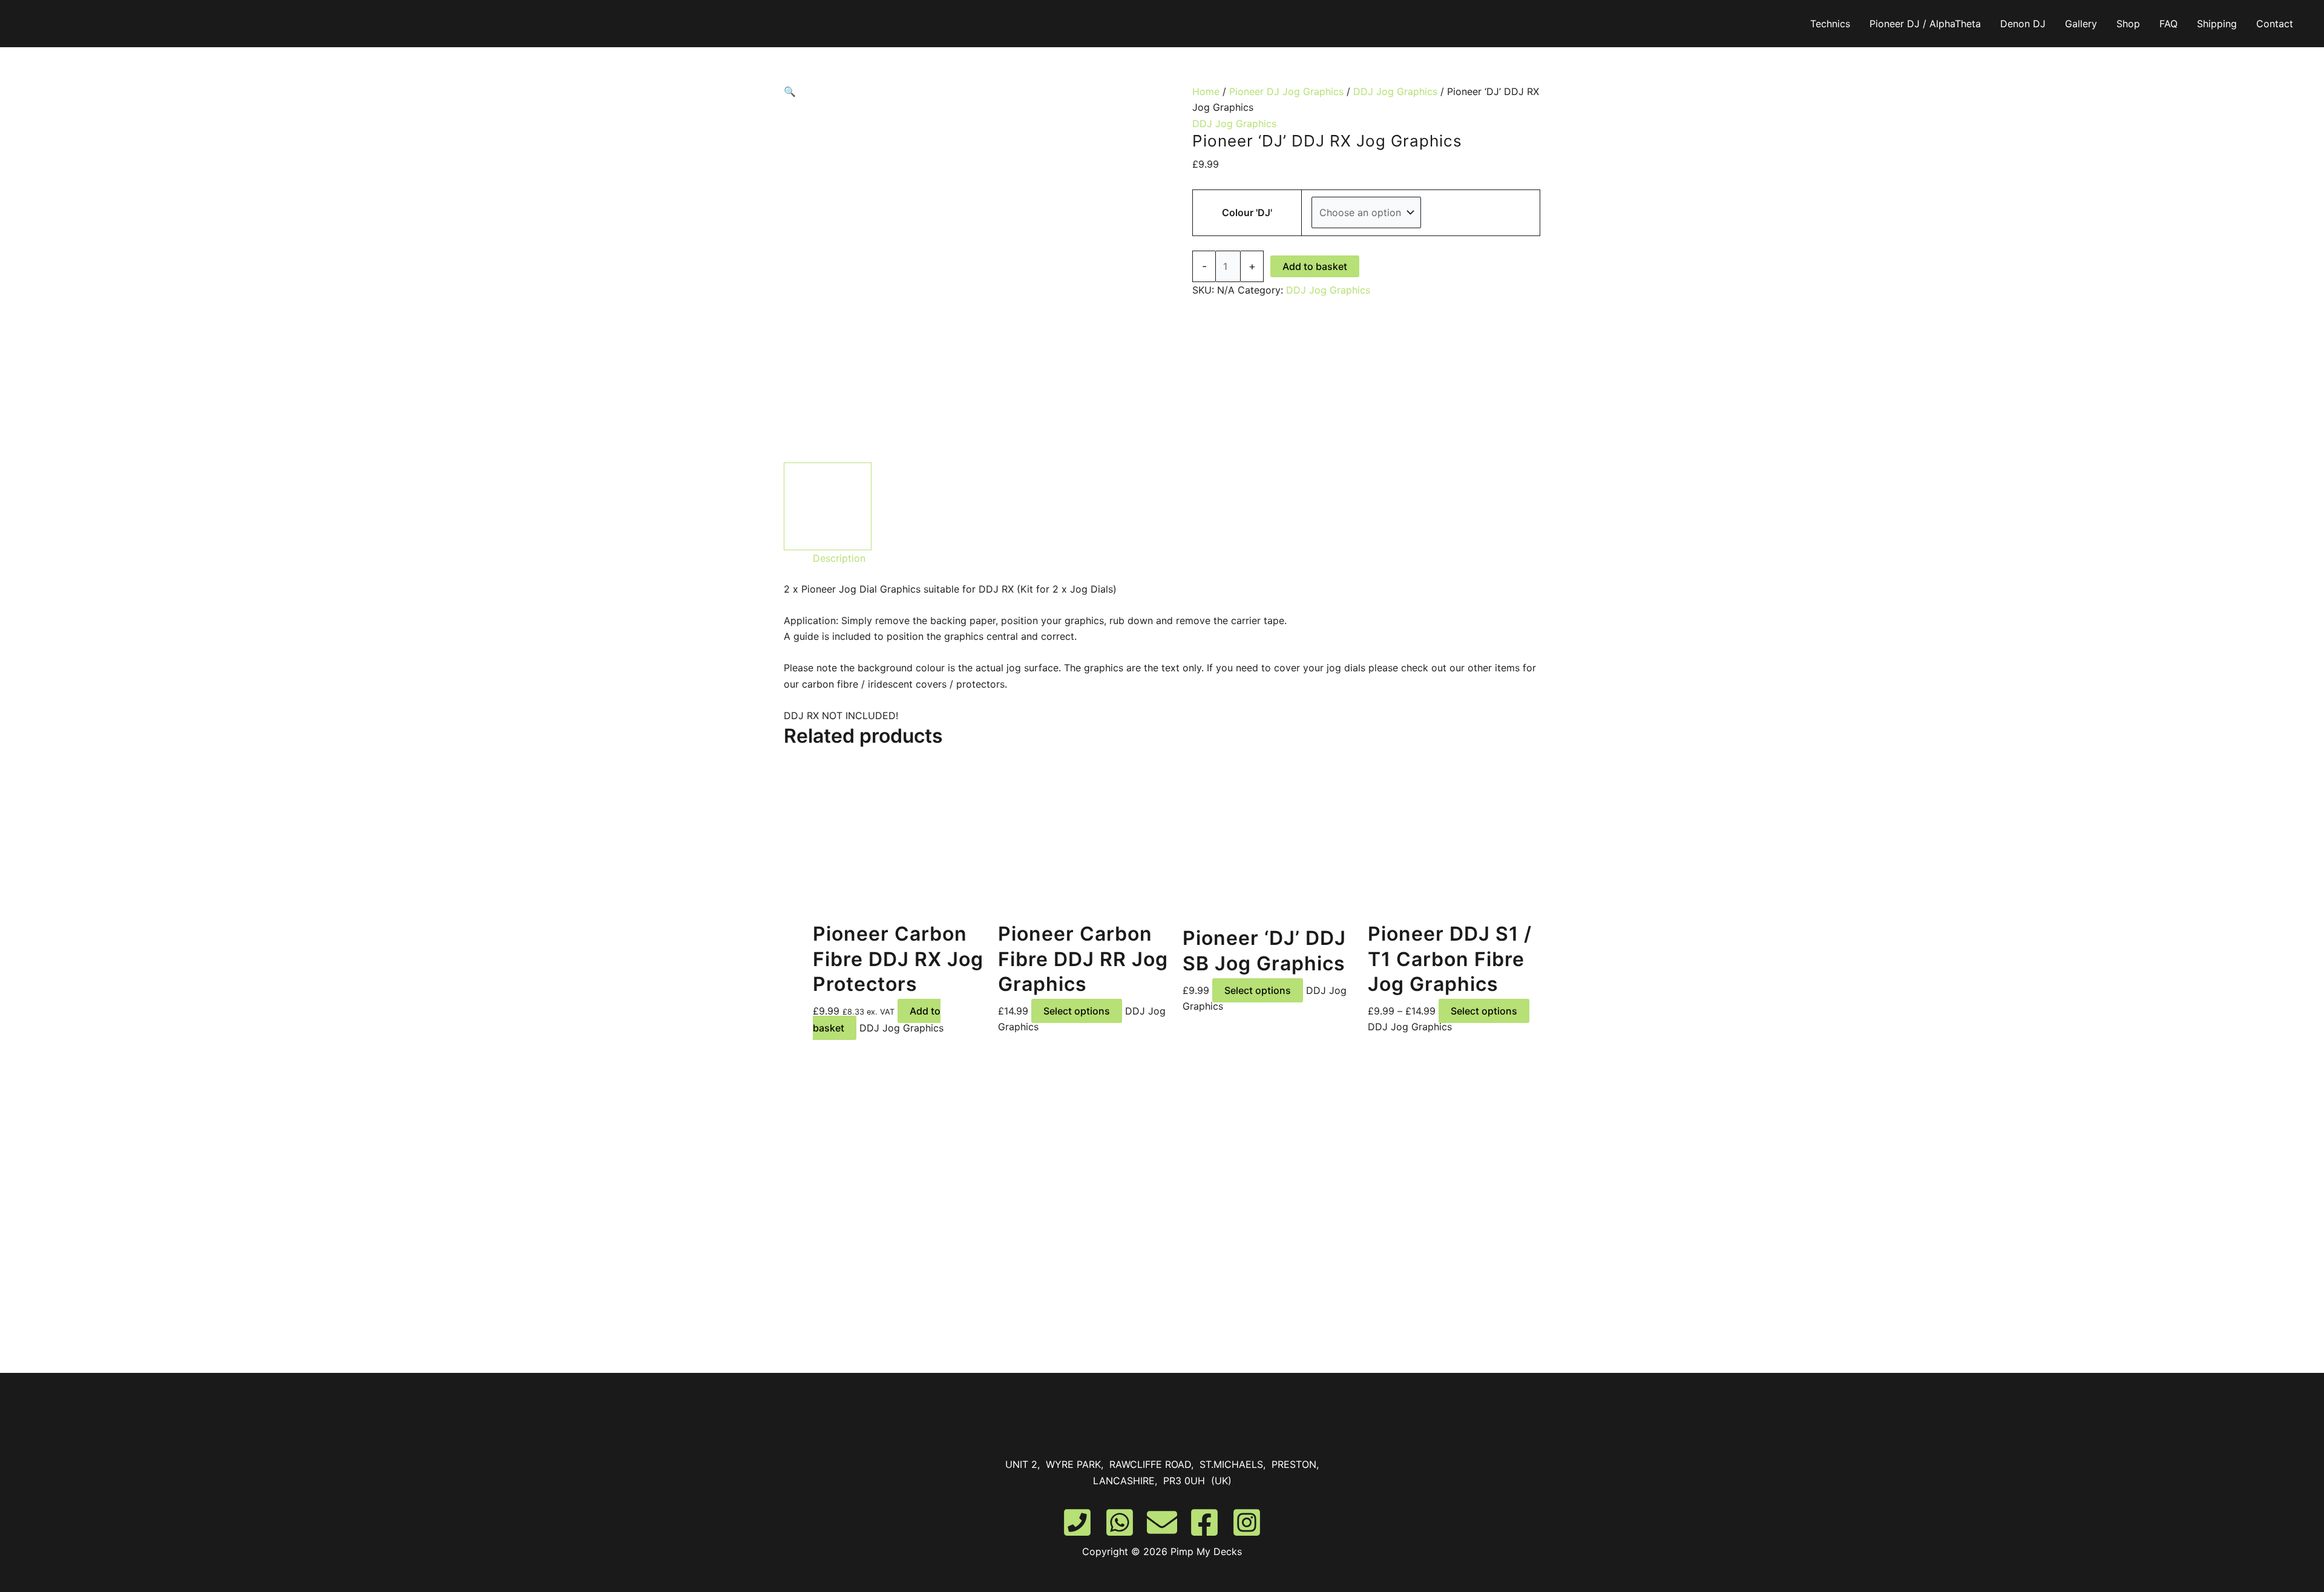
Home (1206, 91)
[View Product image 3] (1021, 506)
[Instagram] (1247, 1522)
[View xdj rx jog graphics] (828, 506)
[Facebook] (1204, 1522)
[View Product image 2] (924, 506)
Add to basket (1315, 266)
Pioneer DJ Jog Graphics (1286, 91)
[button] (973, 91)
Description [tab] (839, 558)
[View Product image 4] (1118, 506)
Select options (1077, 1011)
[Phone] (1077, 1522)
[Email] (1162, 1522)
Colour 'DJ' (1247, 212)
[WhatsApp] (1120, 1522)
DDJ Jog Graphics (1395, 91)
